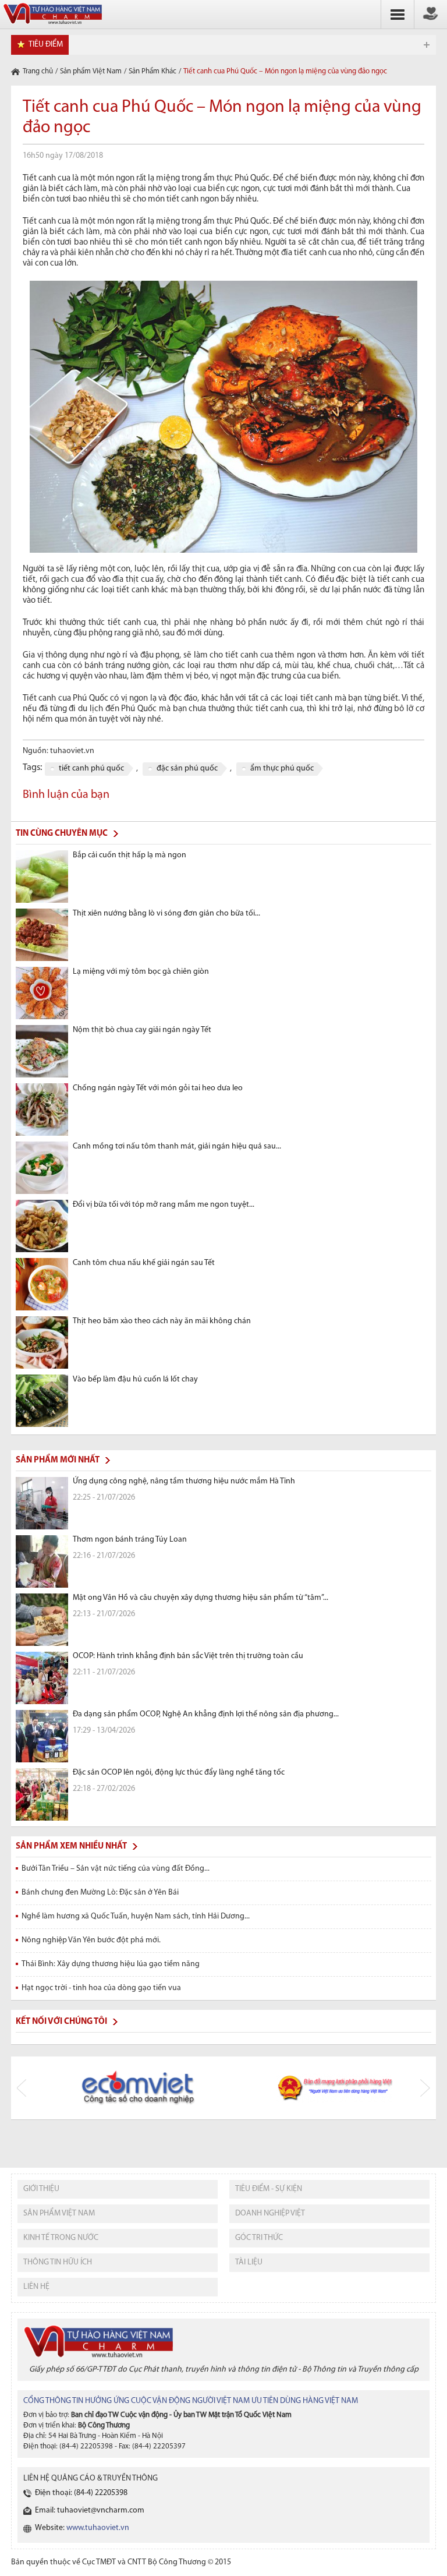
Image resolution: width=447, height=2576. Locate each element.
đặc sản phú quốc (187, 768)
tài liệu (249, 2262)
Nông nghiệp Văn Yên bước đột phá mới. (91, 1940)
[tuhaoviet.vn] (52, 25)
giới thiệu (41, 2189)
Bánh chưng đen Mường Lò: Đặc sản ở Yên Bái (100, 1893)
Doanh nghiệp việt (270, 2213)
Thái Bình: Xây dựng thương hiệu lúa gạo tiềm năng (111, 1964)
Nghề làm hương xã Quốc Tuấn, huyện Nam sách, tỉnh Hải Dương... (136, 1916)
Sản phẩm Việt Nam (91, 71)
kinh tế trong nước (61, 2238)
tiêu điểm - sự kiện (269, 2189)
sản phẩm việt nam (59, 2213)
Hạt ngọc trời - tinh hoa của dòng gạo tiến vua (101, 1988)
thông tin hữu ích (58, 2262)
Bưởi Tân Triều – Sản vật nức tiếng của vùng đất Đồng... (116, 1869)
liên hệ (36, 2287)
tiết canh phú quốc (91, 768)
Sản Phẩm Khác (152, 71)
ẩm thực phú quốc (282, 768)
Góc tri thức (259, 2238)
